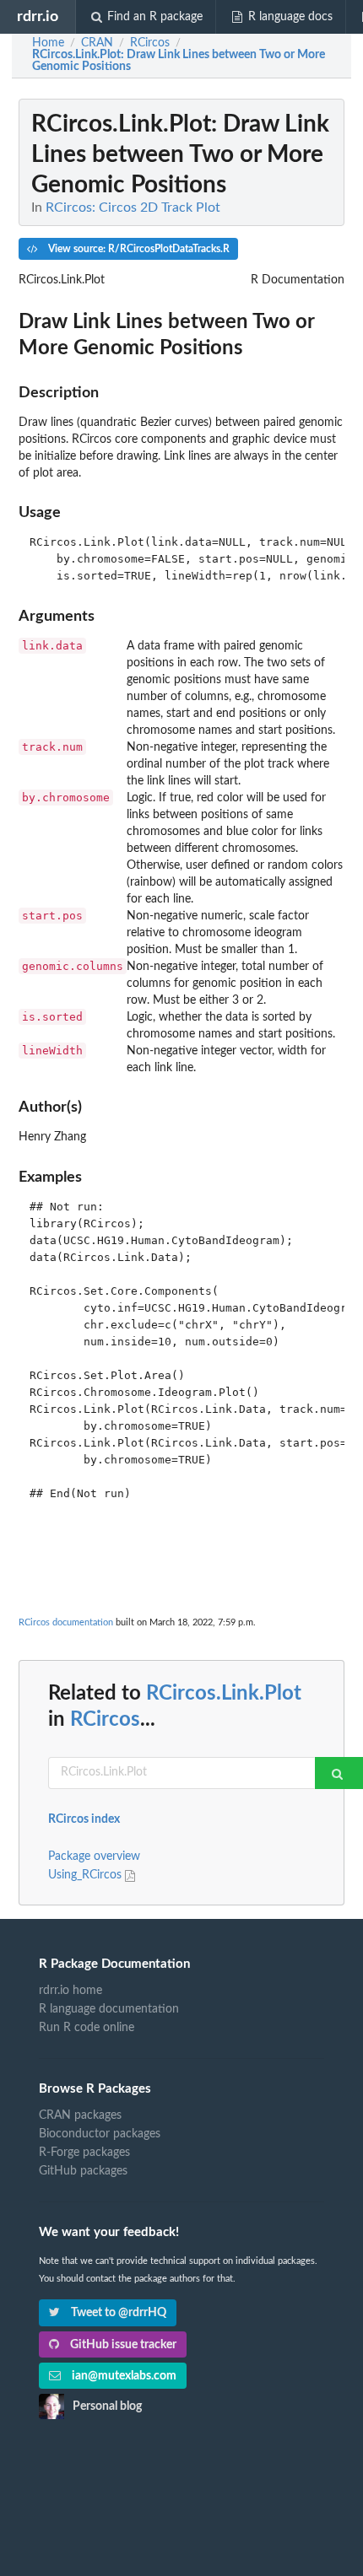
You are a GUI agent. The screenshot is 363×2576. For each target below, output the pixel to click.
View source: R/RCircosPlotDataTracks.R (138, 249)
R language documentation (109, 2009)
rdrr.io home (70, 1991)
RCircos (105, 1720)
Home (48, 43)
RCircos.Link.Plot (224, 1694)
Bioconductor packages (100, 2134)
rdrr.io (38, 16)
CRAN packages (80, 2115)
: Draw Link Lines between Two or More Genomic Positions (179, 61)
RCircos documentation (66, 1622)
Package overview (94, 1857)
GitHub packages (83, 2171)
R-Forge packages (84, 2153)
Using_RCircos (87, 1875)
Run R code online (87, 2028)
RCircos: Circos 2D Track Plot (133, 207)
